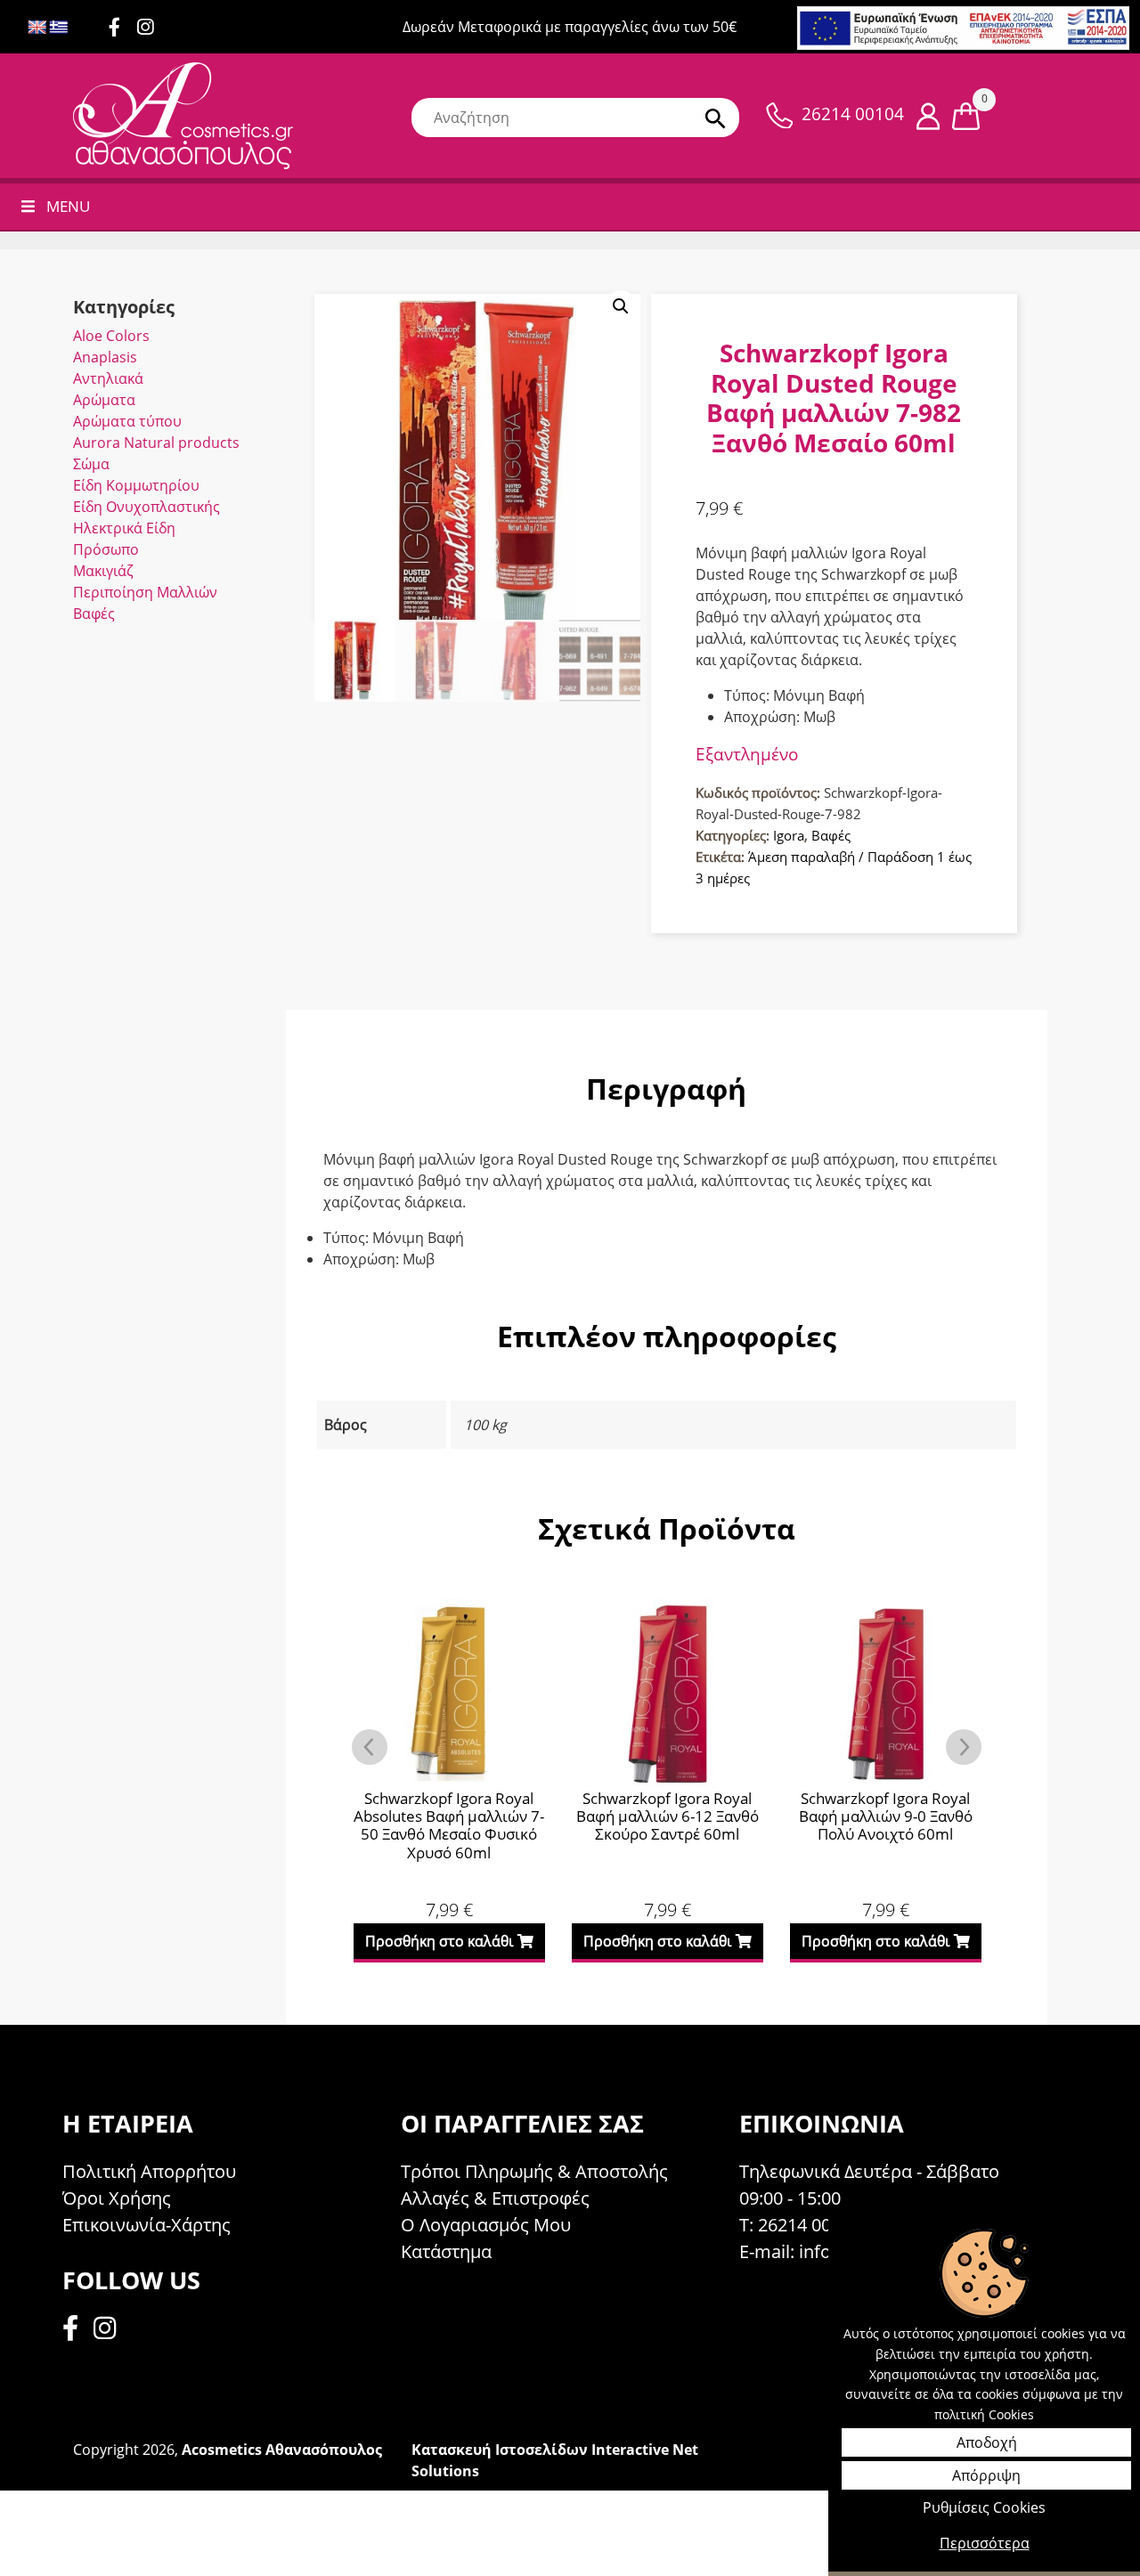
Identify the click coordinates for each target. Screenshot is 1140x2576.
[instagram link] (152, 28)
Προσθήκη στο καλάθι (439, 1941)
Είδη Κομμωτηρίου (136, 485)
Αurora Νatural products (156, 443)
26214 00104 (853, 114)
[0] (966, 115)
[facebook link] (76, 2331)
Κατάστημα (446, 2251)
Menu (68, 206)
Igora (789, 835)
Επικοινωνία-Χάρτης (147, 2225)
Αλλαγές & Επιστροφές (495, 2198)
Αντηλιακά (108, 378)
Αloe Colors (111, 336)
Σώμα (91, 464)
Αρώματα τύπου (127, 421)
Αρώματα (104, 400)
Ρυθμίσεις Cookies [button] (984, 2507)
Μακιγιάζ (103, 571)
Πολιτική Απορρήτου (149, 2171)
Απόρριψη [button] (986, 2475)
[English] (37, 28)
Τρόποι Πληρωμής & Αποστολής (534, 2171)
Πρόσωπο (106, 549)
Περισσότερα (985, 2543)
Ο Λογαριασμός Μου (486, 2225)
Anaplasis (105, 357)
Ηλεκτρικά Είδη (124, 528)
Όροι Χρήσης (117, 2198)
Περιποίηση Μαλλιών (145, 592)
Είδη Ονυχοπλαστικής (147, 507)
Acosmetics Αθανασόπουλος (282, 2450)
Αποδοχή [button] (987, 2442)
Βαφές (94, 614)
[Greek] (59, 28)
